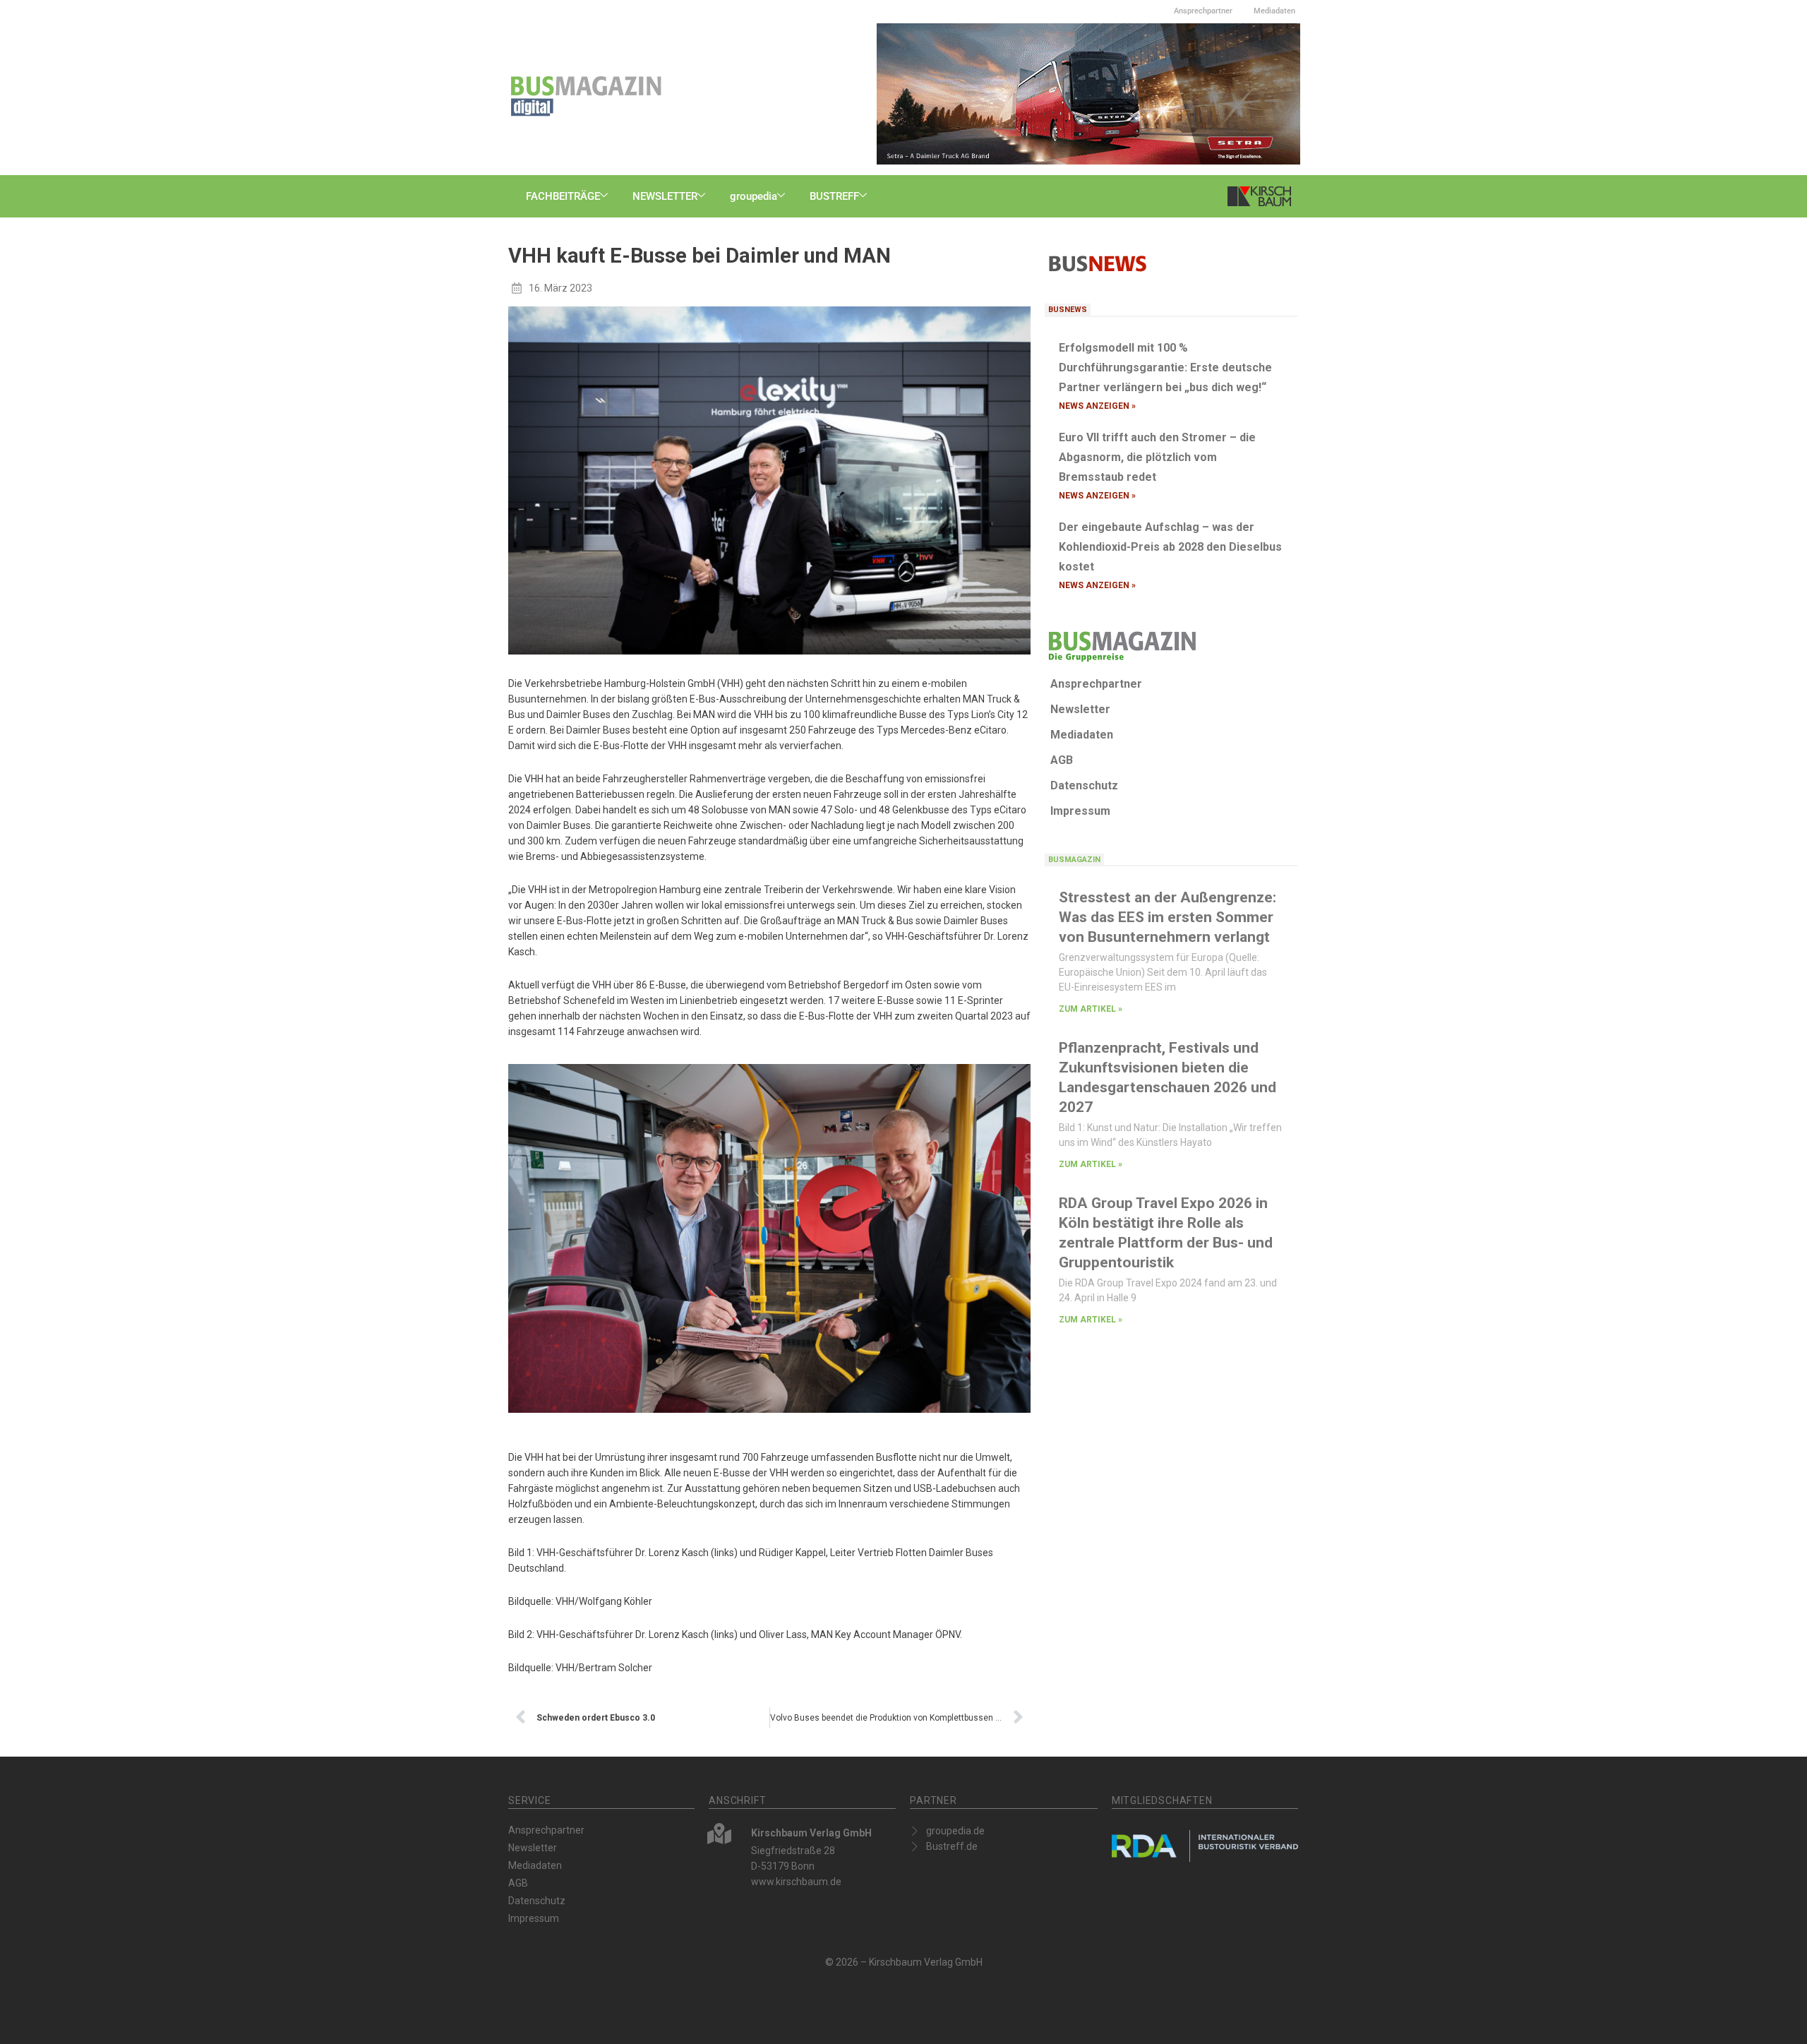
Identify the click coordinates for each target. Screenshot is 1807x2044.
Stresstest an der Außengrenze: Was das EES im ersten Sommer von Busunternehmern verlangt (1167, 917)
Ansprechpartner (1203, 11)
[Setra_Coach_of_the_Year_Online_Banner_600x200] (1088, 93)
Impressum (1080, 811)
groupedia (754, 196)
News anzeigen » (1097, 406)
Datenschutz (1084, 785)
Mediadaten (1274, 11)
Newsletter (1080, 709)
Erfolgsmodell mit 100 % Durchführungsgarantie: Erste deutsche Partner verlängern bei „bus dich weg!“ (1165, 367)
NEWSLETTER (665, 196)
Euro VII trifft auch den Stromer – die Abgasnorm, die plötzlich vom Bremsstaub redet (1157, 457)
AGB (1062, 760)
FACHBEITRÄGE (563, 196)
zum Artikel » (1091, 1009)
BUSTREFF (834, 196)
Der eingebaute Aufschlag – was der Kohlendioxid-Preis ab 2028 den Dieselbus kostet (1170, 547)
